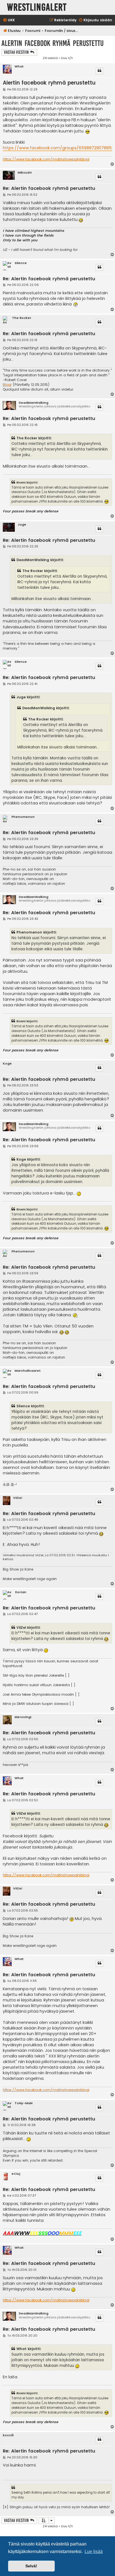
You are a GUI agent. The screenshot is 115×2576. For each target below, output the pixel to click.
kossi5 (8, 2435)
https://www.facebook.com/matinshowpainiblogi (46, 159)
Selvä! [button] (31, 2566)
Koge (7, 1064)
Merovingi (23, 1717)
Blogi (7, 385)
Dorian (21, 1592)
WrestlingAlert (37, 7)
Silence (21, 263)
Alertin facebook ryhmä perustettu (52, 43)
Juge (22, 525)
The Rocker (22, 318)
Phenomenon (23, 817)
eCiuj (16, 2174)
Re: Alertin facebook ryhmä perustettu (49, 189)
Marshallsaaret (28, 1371)
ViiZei (18, 1498)
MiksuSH (25, 173)
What (19, 66)
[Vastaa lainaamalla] (99, 71)
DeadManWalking (33, 403)
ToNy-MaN (23, 2103)
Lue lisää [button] (94, 2552)
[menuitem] (9, 20)
